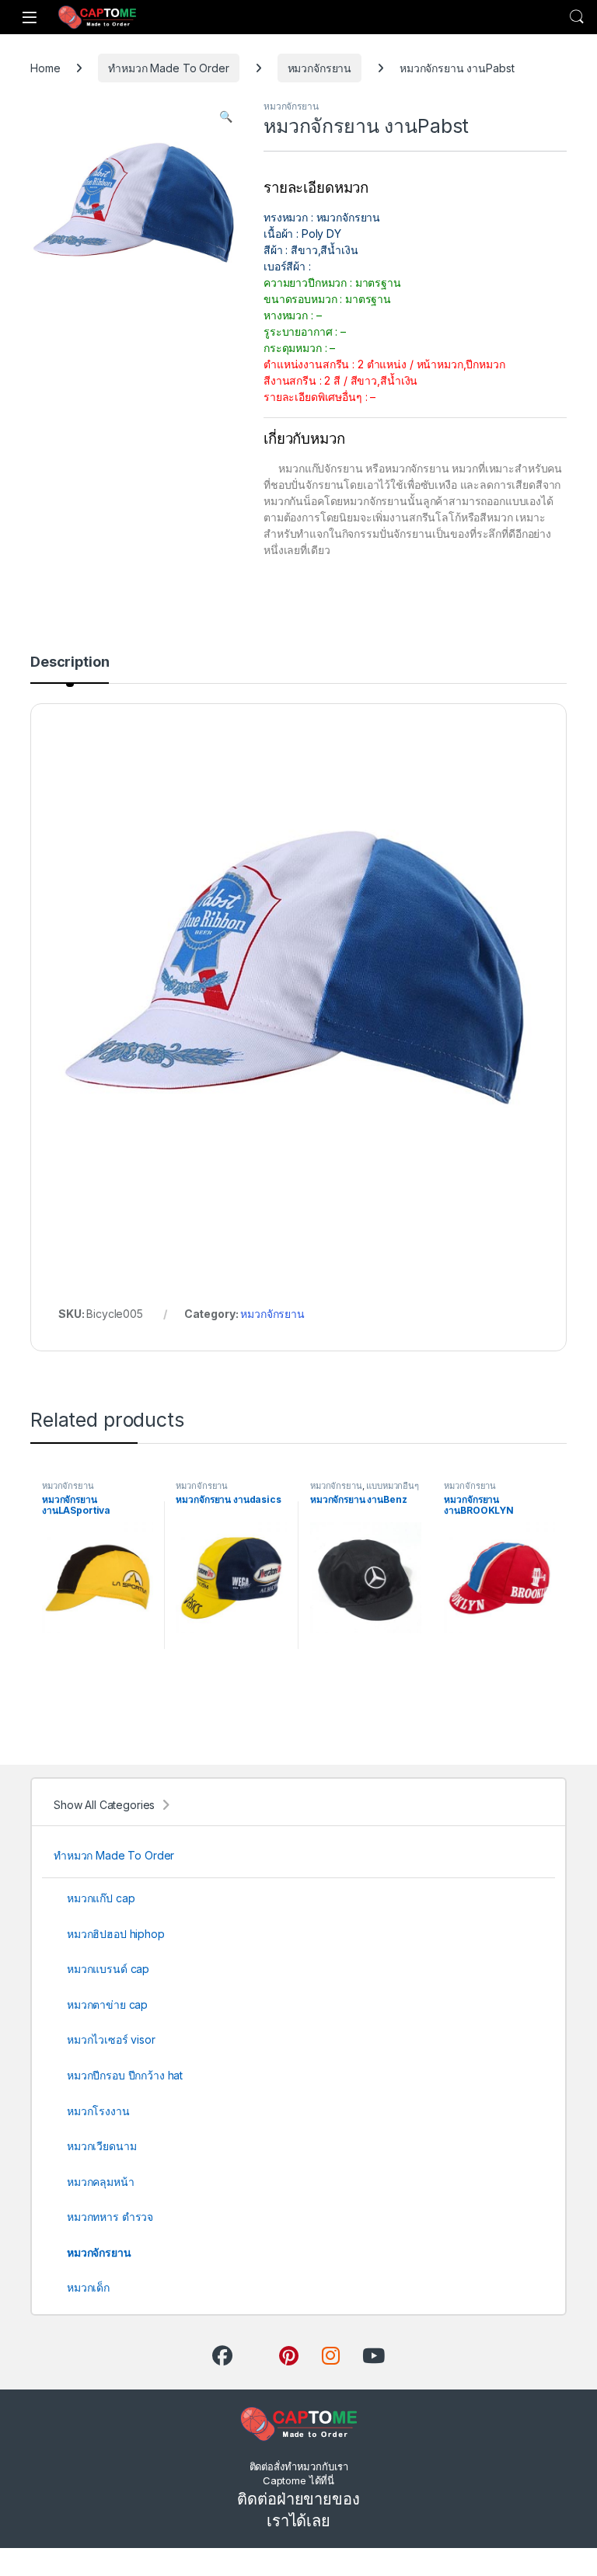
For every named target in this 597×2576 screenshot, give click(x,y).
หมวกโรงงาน (98, 2111)
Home (45, 68)
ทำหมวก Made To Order (168, 68)
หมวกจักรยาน (320, 68)
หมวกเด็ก (88, 2287)
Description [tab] (70, 662)
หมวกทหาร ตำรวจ (110, 2217)
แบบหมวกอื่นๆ (393, 1486)
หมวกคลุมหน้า (101, 2182)
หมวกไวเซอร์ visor (111, 2039)
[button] (226, 117)
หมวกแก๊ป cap (101, 1898)
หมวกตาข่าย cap (107, 2004)
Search (577, 17)
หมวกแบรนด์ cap (108, 1969)
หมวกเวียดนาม (101, 2146)
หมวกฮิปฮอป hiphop (116, 1934)
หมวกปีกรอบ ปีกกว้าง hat (125, 2075)
